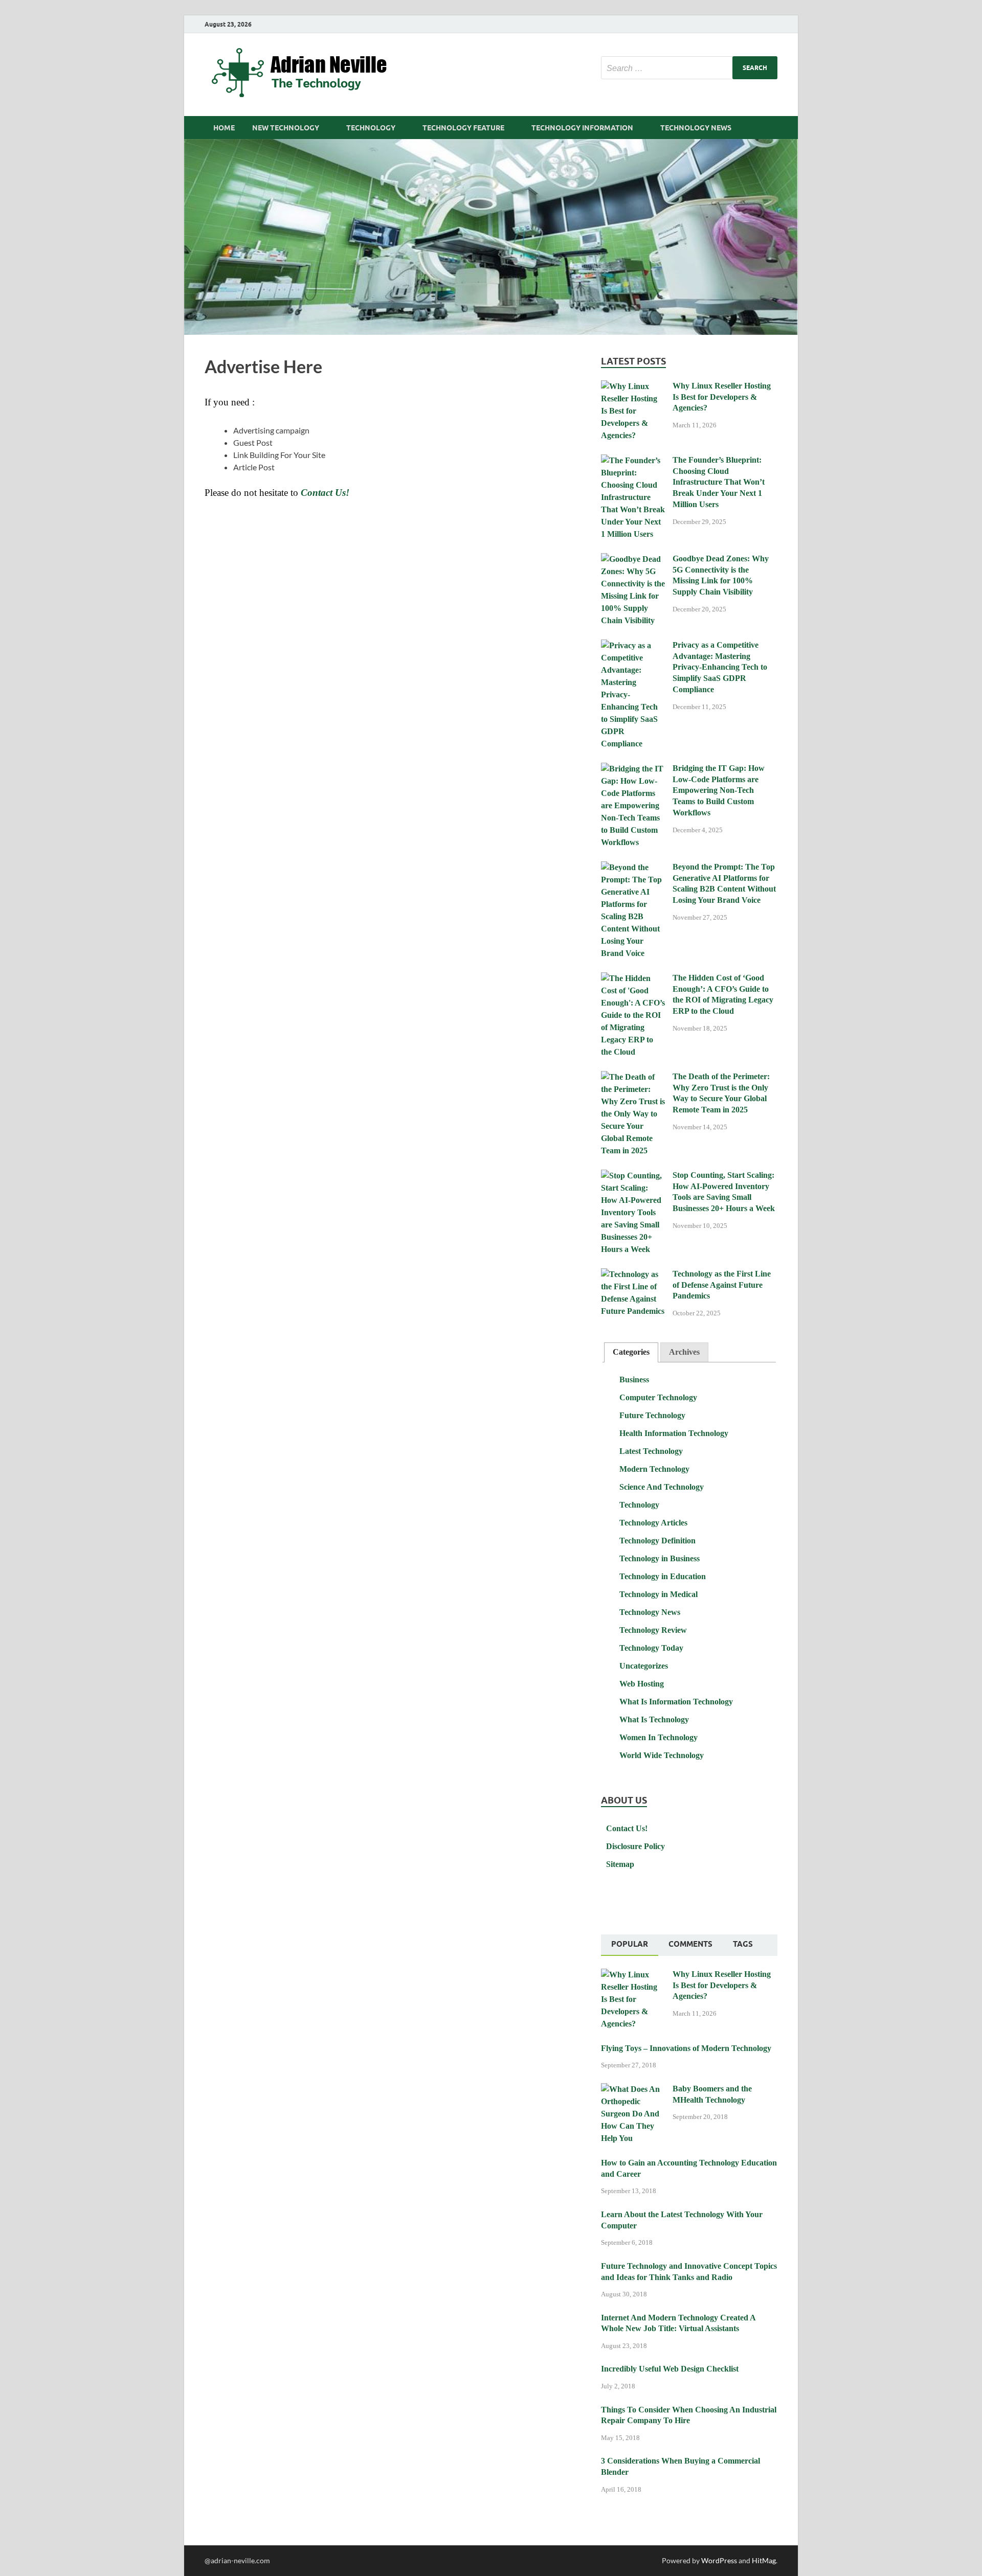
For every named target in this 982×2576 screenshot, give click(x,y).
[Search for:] (689, 68)
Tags (743, 1944)
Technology (371, 128)
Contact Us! (627, 1828)
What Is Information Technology (676, 1702)
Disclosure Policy (635, 1846)
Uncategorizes (644, 1666)
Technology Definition (657, 1541)
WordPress (719, 2560)
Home (224, 128)
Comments (690, 1944)
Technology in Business (660, 1558)
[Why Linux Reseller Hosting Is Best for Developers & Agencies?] (633, 387)
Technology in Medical (659, 1594)
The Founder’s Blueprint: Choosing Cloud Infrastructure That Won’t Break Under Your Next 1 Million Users (719, 482)
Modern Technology (654, 1469)
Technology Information (582, 128)
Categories (631, 1352)
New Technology (286, 128)
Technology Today (651, 1648)
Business (634, 1380)
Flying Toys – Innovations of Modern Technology (686, 2048)
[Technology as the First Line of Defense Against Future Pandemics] (633, 1275)
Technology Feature (463, 128)
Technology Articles (653, 1523)
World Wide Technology (662, 1755)
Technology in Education (663, 1576)
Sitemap (620, 1864)
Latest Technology (651, 1451)
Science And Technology (662, 1487)
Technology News (696, 128)
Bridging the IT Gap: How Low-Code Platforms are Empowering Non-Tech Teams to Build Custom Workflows (719, 790)
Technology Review (653, 1630)
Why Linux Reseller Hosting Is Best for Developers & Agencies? (722, 397)
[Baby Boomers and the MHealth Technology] (633, 2090)
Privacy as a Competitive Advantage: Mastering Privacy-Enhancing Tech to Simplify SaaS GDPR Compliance (720, 667)
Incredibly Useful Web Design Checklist (670, 2369)
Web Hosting (642, 1684)
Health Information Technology (674, 1433)
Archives (684, 1352)
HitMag (764, 2560)
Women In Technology (659, 1737)
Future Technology (652, 1415)
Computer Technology (658, 1397)
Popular (630, 1944)
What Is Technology (654, 1719)
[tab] (631, 1352)
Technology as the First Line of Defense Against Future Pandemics (722, 1285)
